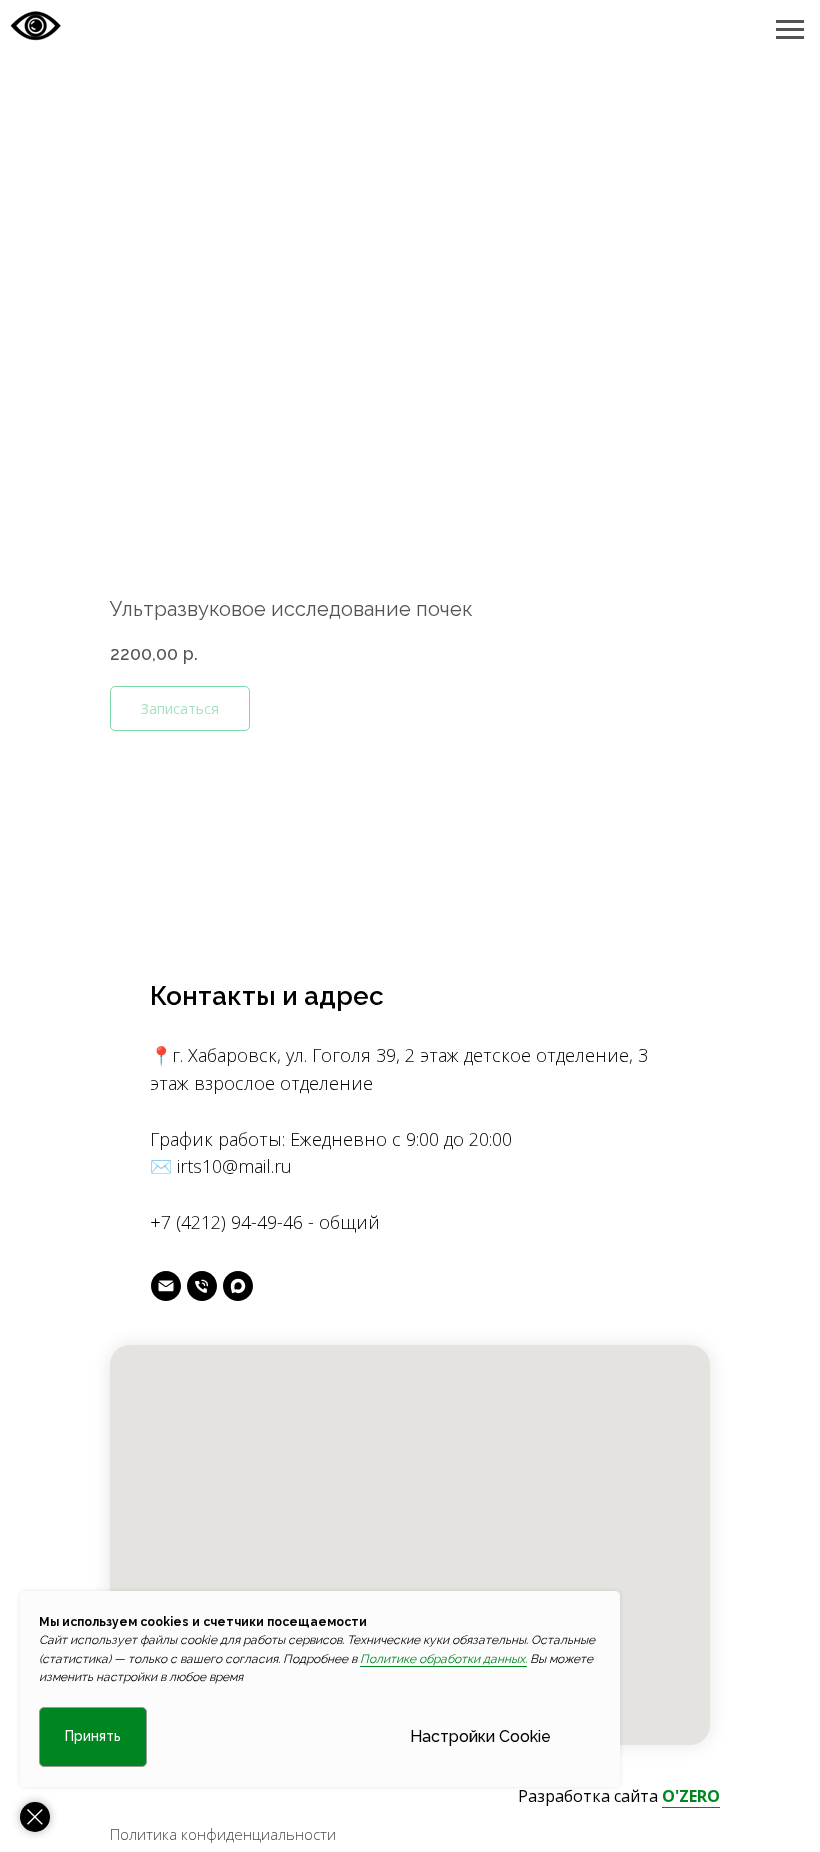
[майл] (166, 1286)
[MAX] (238, 1286)
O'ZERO (691, 1796)
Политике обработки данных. (443, 1659)
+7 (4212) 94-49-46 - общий (265, 1222)
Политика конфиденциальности (223, 1834)
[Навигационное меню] (790, 30)
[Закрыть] (35, 1817)
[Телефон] (202, 1286)
